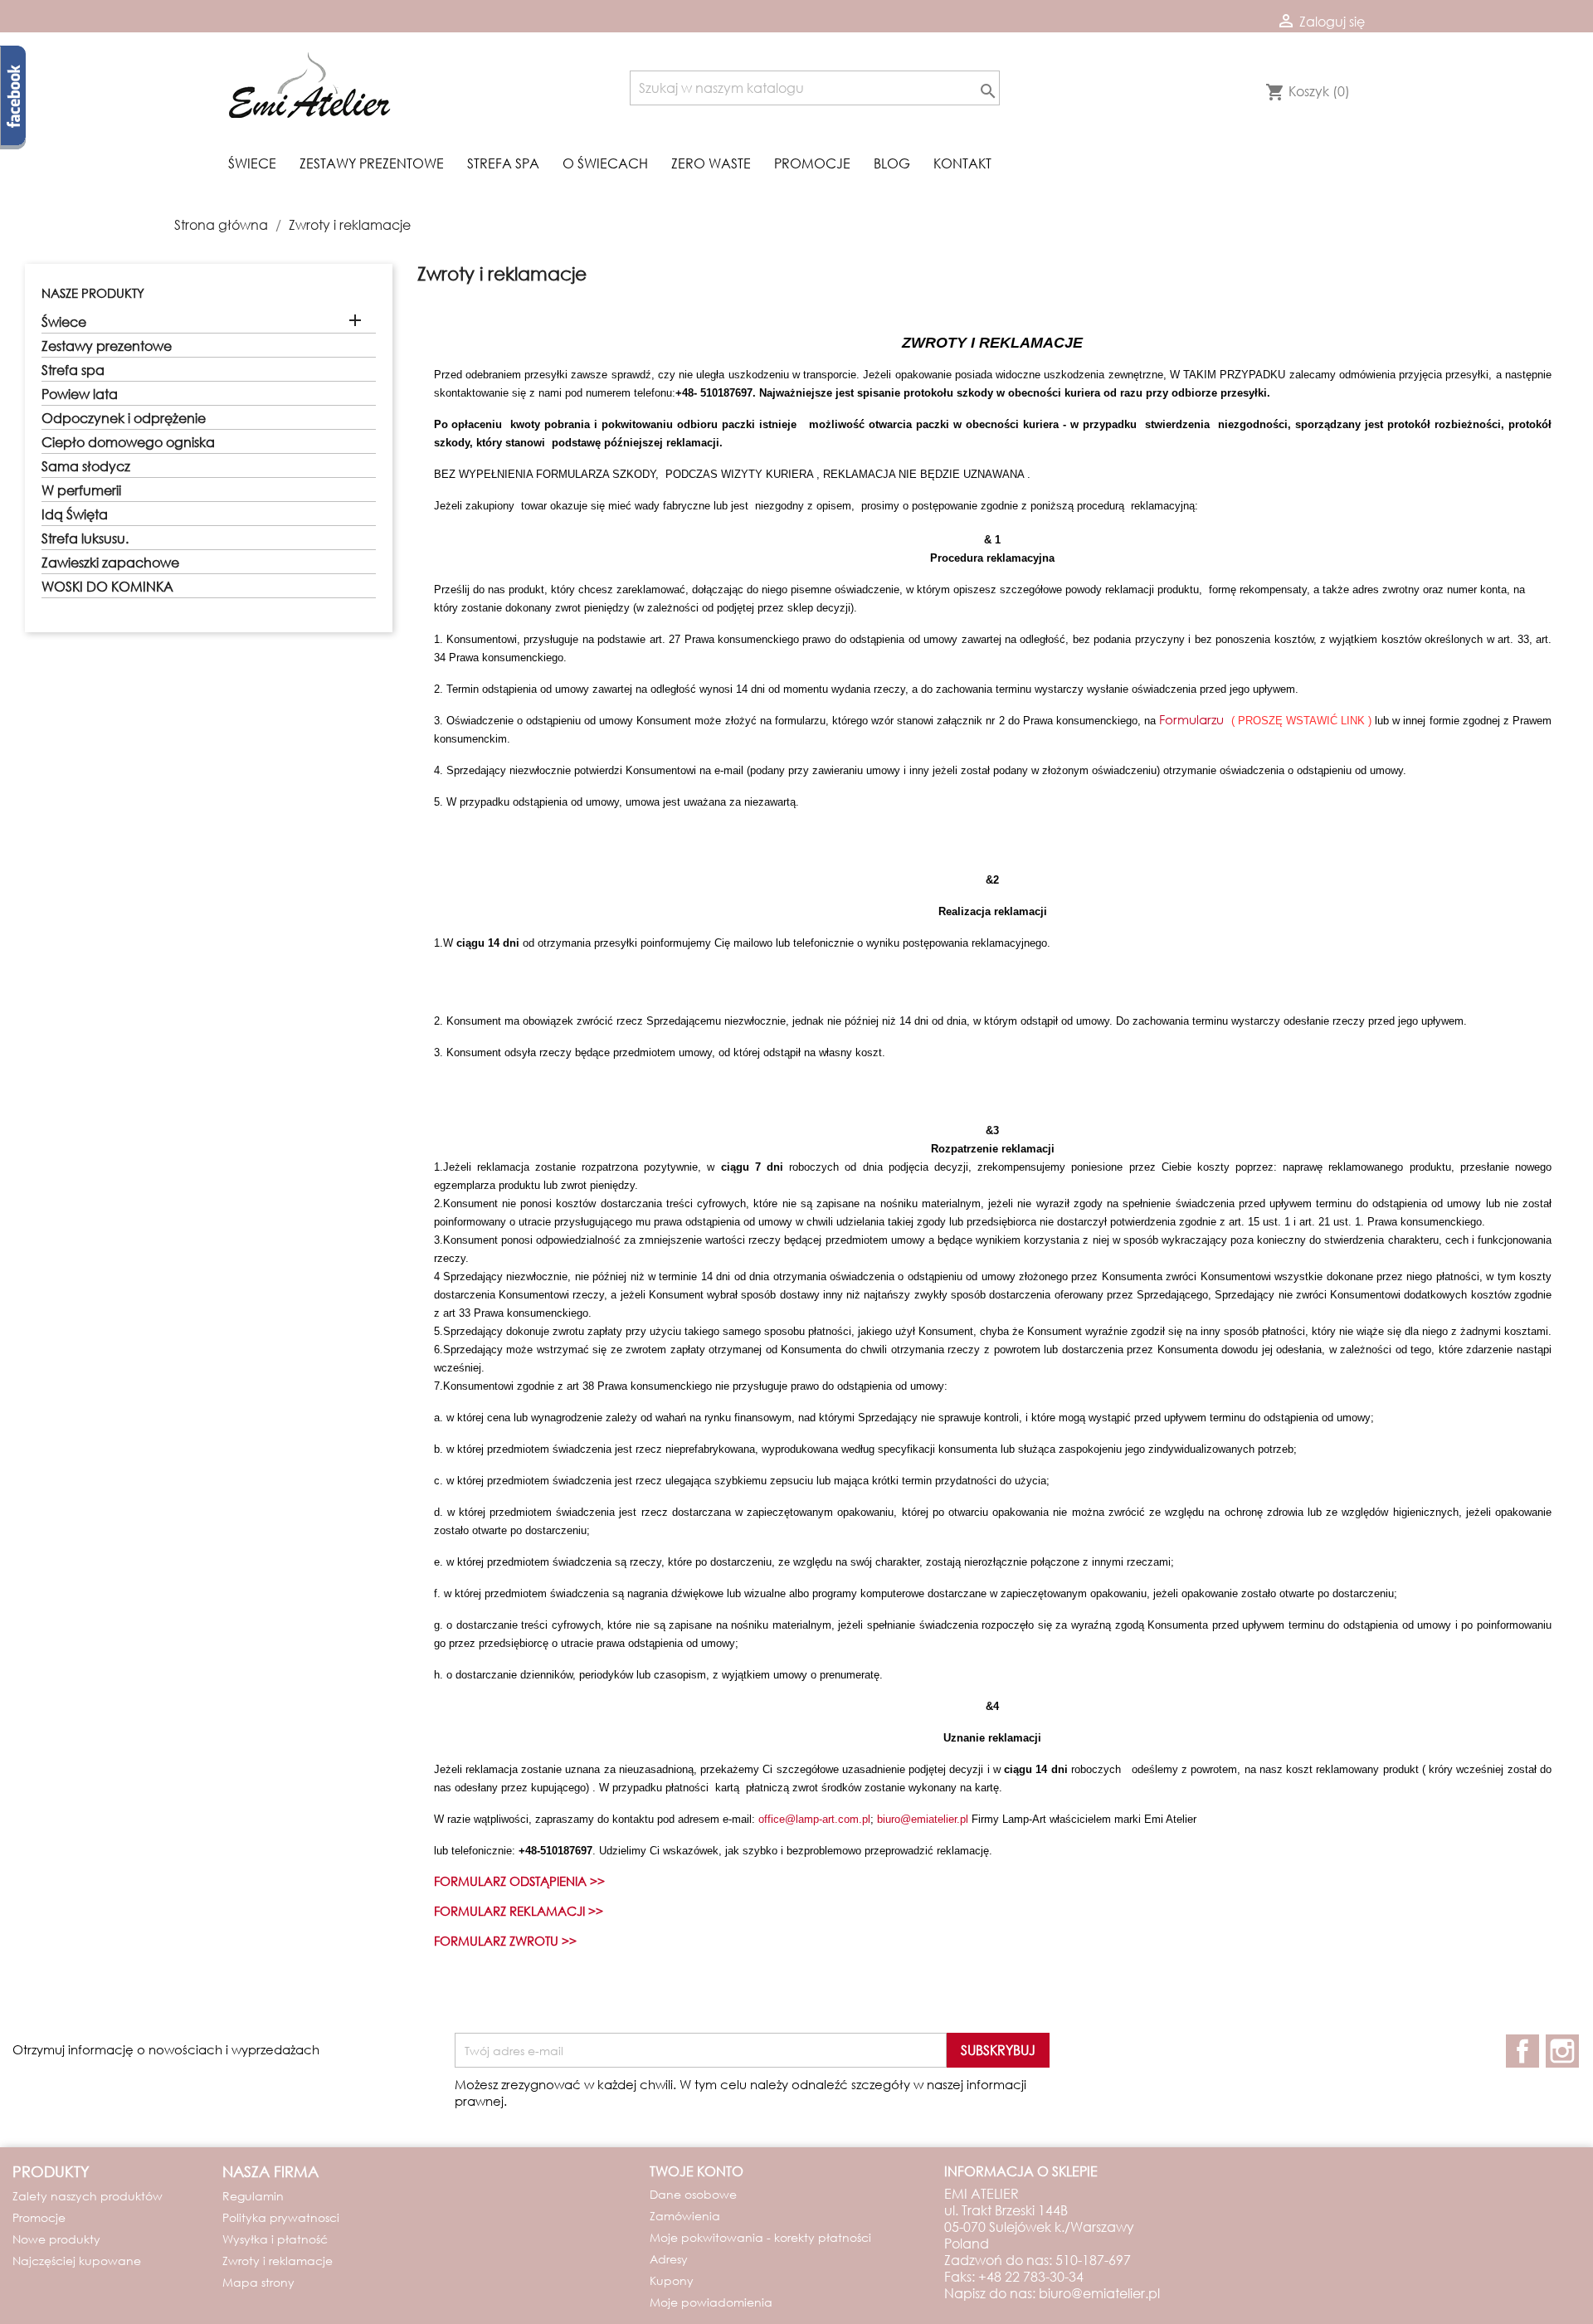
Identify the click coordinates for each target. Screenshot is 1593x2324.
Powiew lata (80, 394)
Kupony (672, 2280)
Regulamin (253, 2196)
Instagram (1562, 2051)
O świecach (605, 163)
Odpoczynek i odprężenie (124, 418)
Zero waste (711, 163)
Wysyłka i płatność (275, 2239)
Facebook (1522, 2051)
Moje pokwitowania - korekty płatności (760, 2237)
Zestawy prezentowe (372, 163)
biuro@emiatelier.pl (923, 1819)
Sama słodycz (86, 466)
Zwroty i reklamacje (278, 2261)
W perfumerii (81, 490)
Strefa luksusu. (85, 538)
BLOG (892, 163)
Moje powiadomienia (711, 2302)
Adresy (669, 2259)
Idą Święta (75, 514)
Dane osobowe (693, 2194)
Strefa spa (503, 163)
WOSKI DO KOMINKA (107, 587)
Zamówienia (685, 2216)
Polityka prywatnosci (281, 2217)
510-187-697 (1093, 2260)
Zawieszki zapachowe (110, 563)
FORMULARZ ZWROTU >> (505, 1941)
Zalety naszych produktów (88, 2196)
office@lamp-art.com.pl (814, 1819)
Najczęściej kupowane (77, 2261)
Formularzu (1191, 719)
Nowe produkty (56, 2239)
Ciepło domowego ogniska (128, 442)
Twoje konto (697, 2171)
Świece (252, 163)
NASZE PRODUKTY (93, 293)
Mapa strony (258, 2282)
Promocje (812, 163)
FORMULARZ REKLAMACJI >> (519, 1911)
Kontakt (962, 163)
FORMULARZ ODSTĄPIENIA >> (519, 1881)
